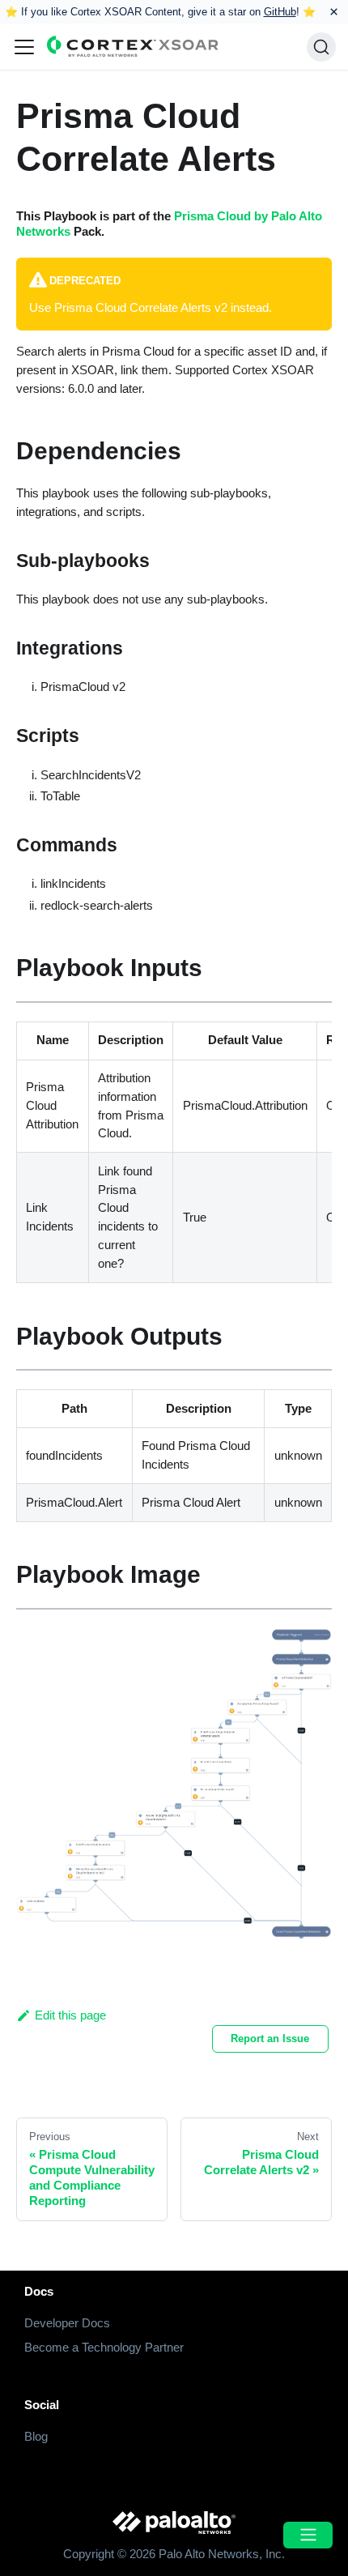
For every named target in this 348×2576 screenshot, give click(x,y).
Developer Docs (67, 2323)
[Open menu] (308, 2535)
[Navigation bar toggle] (24, 47)
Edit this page (70, 2015)
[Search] (321, 47)
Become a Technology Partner (104, 2347)
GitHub (280, 12)
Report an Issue (270, 2039)
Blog (36, 2436)
